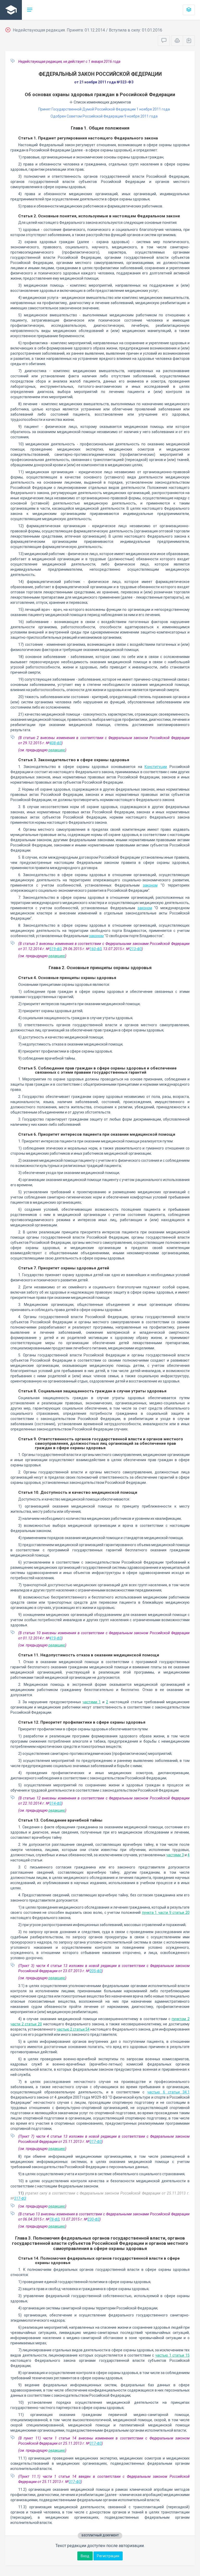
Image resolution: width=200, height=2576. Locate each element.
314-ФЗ (55, 1803)
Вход (85, 2556)
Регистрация (108, 2556)
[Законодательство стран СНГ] (11, 10)
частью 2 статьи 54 (73, 2029)
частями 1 (92, 1702)
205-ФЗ (96, 1971)
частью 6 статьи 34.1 (168, 2092)
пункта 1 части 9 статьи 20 (166, 1913)
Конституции (156, 767)
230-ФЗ (93, 2219)
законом (150, 885)
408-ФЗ (55, 743)
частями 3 (175, 1855)
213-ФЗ (136, 949)
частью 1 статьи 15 (172, 2355)
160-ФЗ (96, 949)
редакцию (57, 750)
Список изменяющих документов (102, 102)
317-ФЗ (96, 2142)
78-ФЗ (54, 2219)
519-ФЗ (55, 949)
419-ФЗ (55, 1638)
